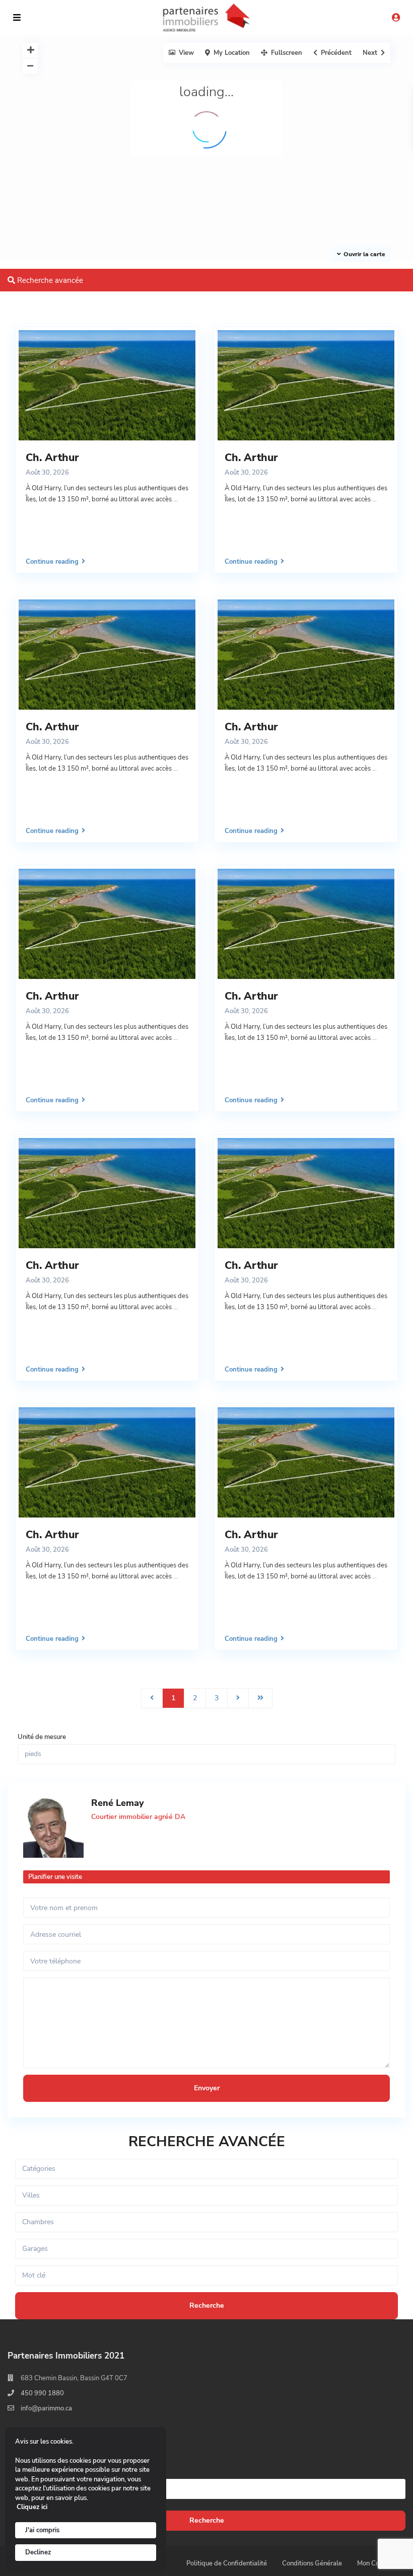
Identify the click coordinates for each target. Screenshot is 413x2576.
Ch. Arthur (52, 458)
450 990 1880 (42, 2393)
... (176, 499)
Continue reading (52, 561)
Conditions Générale (312, 2563)
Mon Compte (376, 2563)
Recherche (207, 2520)
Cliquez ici (32, 2507)
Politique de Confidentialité (227, 2563)
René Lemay (118, 1803)
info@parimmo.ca (46, 2408)
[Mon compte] (396, 18)
